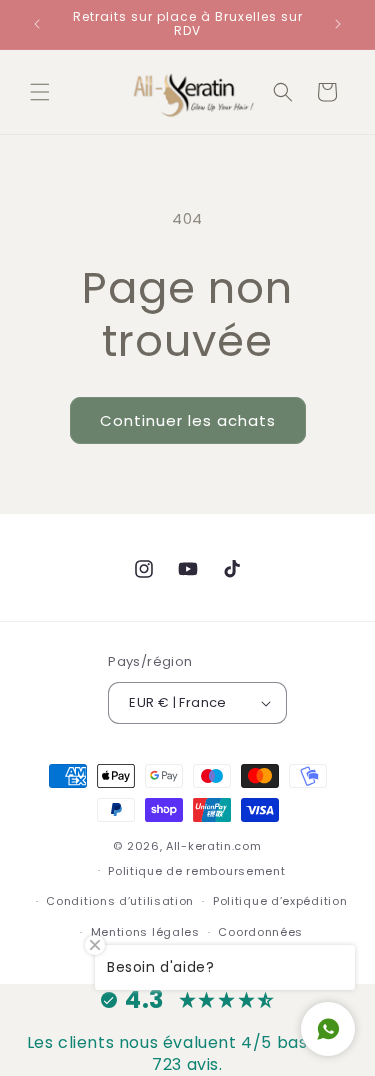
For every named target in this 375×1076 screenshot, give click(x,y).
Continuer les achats (188, 420)
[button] (40, 92)
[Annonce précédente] (37, 24)
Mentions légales (145, 932)
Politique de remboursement (196, 871)
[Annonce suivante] (338, 24)
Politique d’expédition (280, 901)
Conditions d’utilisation (120, 901)
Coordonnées (260, 932)
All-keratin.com (214, 846)
